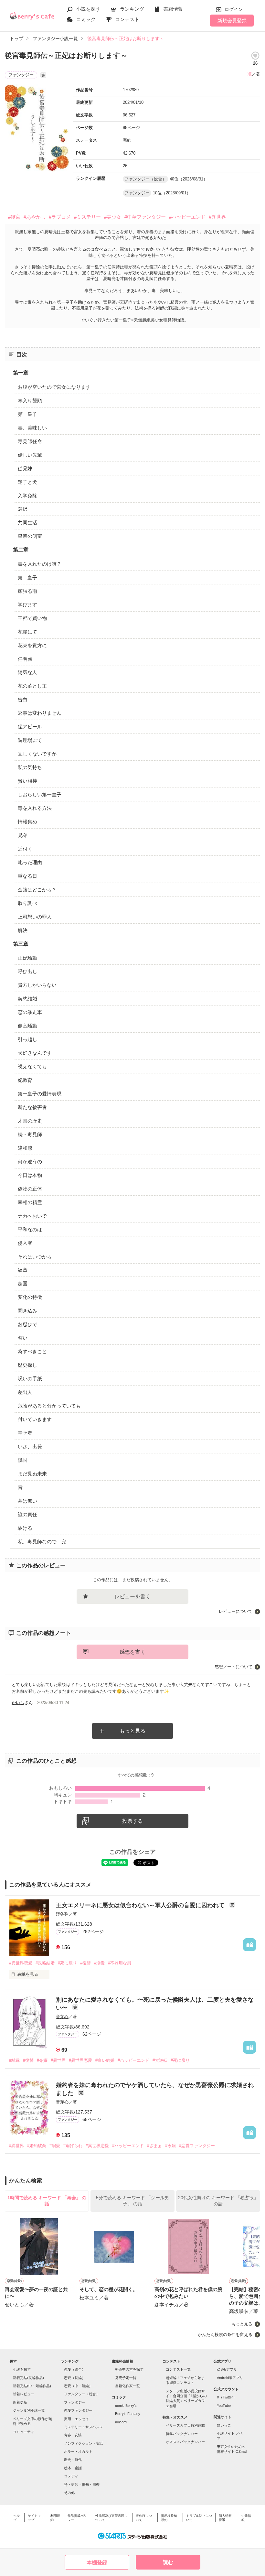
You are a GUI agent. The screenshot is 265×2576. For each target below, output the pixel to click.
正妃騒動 (27, 958)
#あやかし (35, 217)
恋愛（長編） (75, 2378)
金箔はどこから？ (37, 890)
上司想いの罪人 (35, 917)
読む (168, 2562)
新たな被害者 (32, 1107)
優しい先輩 (30, 455)
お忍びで (27, 1324)
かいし (18, 1703)
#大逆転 (160, 2060)
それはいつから (35, 1257)
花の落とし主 (32, 686)
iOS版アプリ (227, 2369)
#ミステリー (87, 217)
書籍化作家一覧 (127, 2386)
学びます (27, 605)
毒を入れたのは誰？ (40, 564)
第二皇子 (27, 577)
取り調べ (27, 903)
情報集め (27, 822)
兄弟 (23, 835)
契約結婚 (27, 999)
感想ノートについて (233, 1667)
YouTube (224, 2406)
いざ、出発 (30, 1446)
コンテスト (127, 19)
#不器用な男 (120, 1963)
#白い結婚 (105, 2060)
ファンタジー (75, 2402)
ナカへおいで (32, 1216)
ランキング (132, 9)
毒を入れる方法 (35, 808)
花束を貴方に (32, 645)
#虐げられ (73, 2146)
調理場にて (30, 740)
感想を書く (132, 1652)
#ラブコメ (60, 217)
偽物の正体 (30, 1189)
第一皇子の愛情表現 (40, 1094)
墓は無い (27, 1501)
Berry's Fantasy (128, 2414)
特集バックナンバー (182, 2434)
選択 (23, 509)
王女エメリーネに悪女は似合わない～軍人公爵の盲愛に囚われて (141, 1905)
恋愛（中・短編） (78, 2386)
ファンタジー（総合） (82, 2394)
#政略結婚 (45, 1963)
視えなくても (32, 1066)
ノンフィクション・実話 (84, 2443)
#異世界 (217, 217)
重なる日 (27, 876)
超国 (23, 1283)
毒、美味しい (32, 428)
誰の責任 (27, 1514)
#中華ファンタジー (145, 217)
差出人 (25, 1392)
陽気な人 (27, 672)
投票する (132, 1821)
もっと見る (132, 1731)
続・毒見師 (30, 1134)
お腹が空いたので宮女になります (54, 387)
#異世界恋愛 (21, 1963)
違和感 (25, 1148)
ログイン (234, 9)
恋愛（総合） (75, 2369)
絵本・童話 (73, 2468)
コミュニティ (24, 2432)
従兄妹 (25, 468)
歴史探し (27, 1365)
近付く (25, 849)
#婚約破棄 (37, 2146)
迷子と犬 (27, 482)
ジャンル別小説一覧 (29, 2410)
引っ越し (27, 1039)
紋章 (23, 1270)
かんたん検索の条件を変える (225, 2335)
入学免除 (27, 496)
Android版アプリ (230, 2378)
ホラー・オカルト (78, 2451)
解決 (23, 930)
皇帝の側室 (30, 536)
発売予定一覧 (126, 2378)
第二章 (21, 550)
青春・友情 (73, 2435)
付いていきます (35, 1419)
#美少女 (113, 217)
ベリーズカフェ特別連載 (185, 2425)
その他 (69, 2493)
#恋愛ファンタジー (197, 2146)
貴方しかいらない (37, 985)
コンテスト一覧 (178, 2369)
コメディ (71, 2476)
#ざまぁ (154, 2146)
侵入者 (25, 1243)
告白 (23, 699)
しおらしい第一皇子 (40, 794)
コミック (86, 19)
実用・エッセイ (76, 2419)
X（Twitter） (227, 2397)
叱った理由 (30, 862)
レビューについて (236, 1611)
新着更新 (20, 2402)
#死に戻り (67, 1963)
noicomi (121, 2422)
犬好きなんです (35, 1053)
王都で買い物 (32, 618)
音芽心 (62, 2017)
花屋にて (27, 632)
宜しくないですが (37, 754)
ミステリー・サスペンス (84, 2427)
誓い (23, 1338)
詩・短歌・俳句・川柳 (82, 2484)
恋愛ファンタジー (78, 2410)
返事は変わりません (40, 713)
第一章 (21, 373)
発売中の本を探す (129, 2369)
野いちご (224, 2425)
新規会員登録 (232, 21)
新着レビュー (24, 2394)
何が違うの (30, 1162)
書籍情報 (173, 9)
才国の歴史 (30, 1121)
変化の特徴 (30, 1297)
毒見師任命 (30, 441)
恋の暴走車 (30, 1012)
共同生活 (27, 522)
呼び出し (27, 971)
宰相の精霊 (30, 1202)
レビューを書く (132, 1597)
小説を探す (88, 9)
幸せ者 (25, 1433)
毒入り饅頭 (30, 401)
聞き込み (27, 1311)
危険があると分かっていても (49, 1406)
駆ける (25, 1528)
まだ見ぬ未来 (32, 1474)
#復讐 (85, 1963)
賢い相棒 (27, 781)
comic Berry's (126, 2406)
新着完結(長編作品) (28, 2378)
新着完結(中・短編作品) (32, 2386)
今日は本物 (30, 1175)
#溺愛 (99, 1963)
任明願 (25, 659)
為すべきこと (32, 1351)
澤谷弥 (62, 1914)
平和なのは (30, 1229)
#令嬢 (42, 2060)
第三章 (21, 944)
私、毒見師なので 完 (42, 1542)
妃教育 (25, 1080)
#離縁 (14, 2060)
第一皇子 (27, 414)
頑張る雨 (27, 591)
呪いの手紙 (30, 1379)
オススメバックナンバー (185, 2442)
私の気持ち (30, 767)
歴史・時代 (73, 2460)
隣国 (23, 1460)
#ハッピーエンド (187, 217)
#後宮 (14, 217)
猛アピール (30, 727)
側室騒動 (27, 1026)
